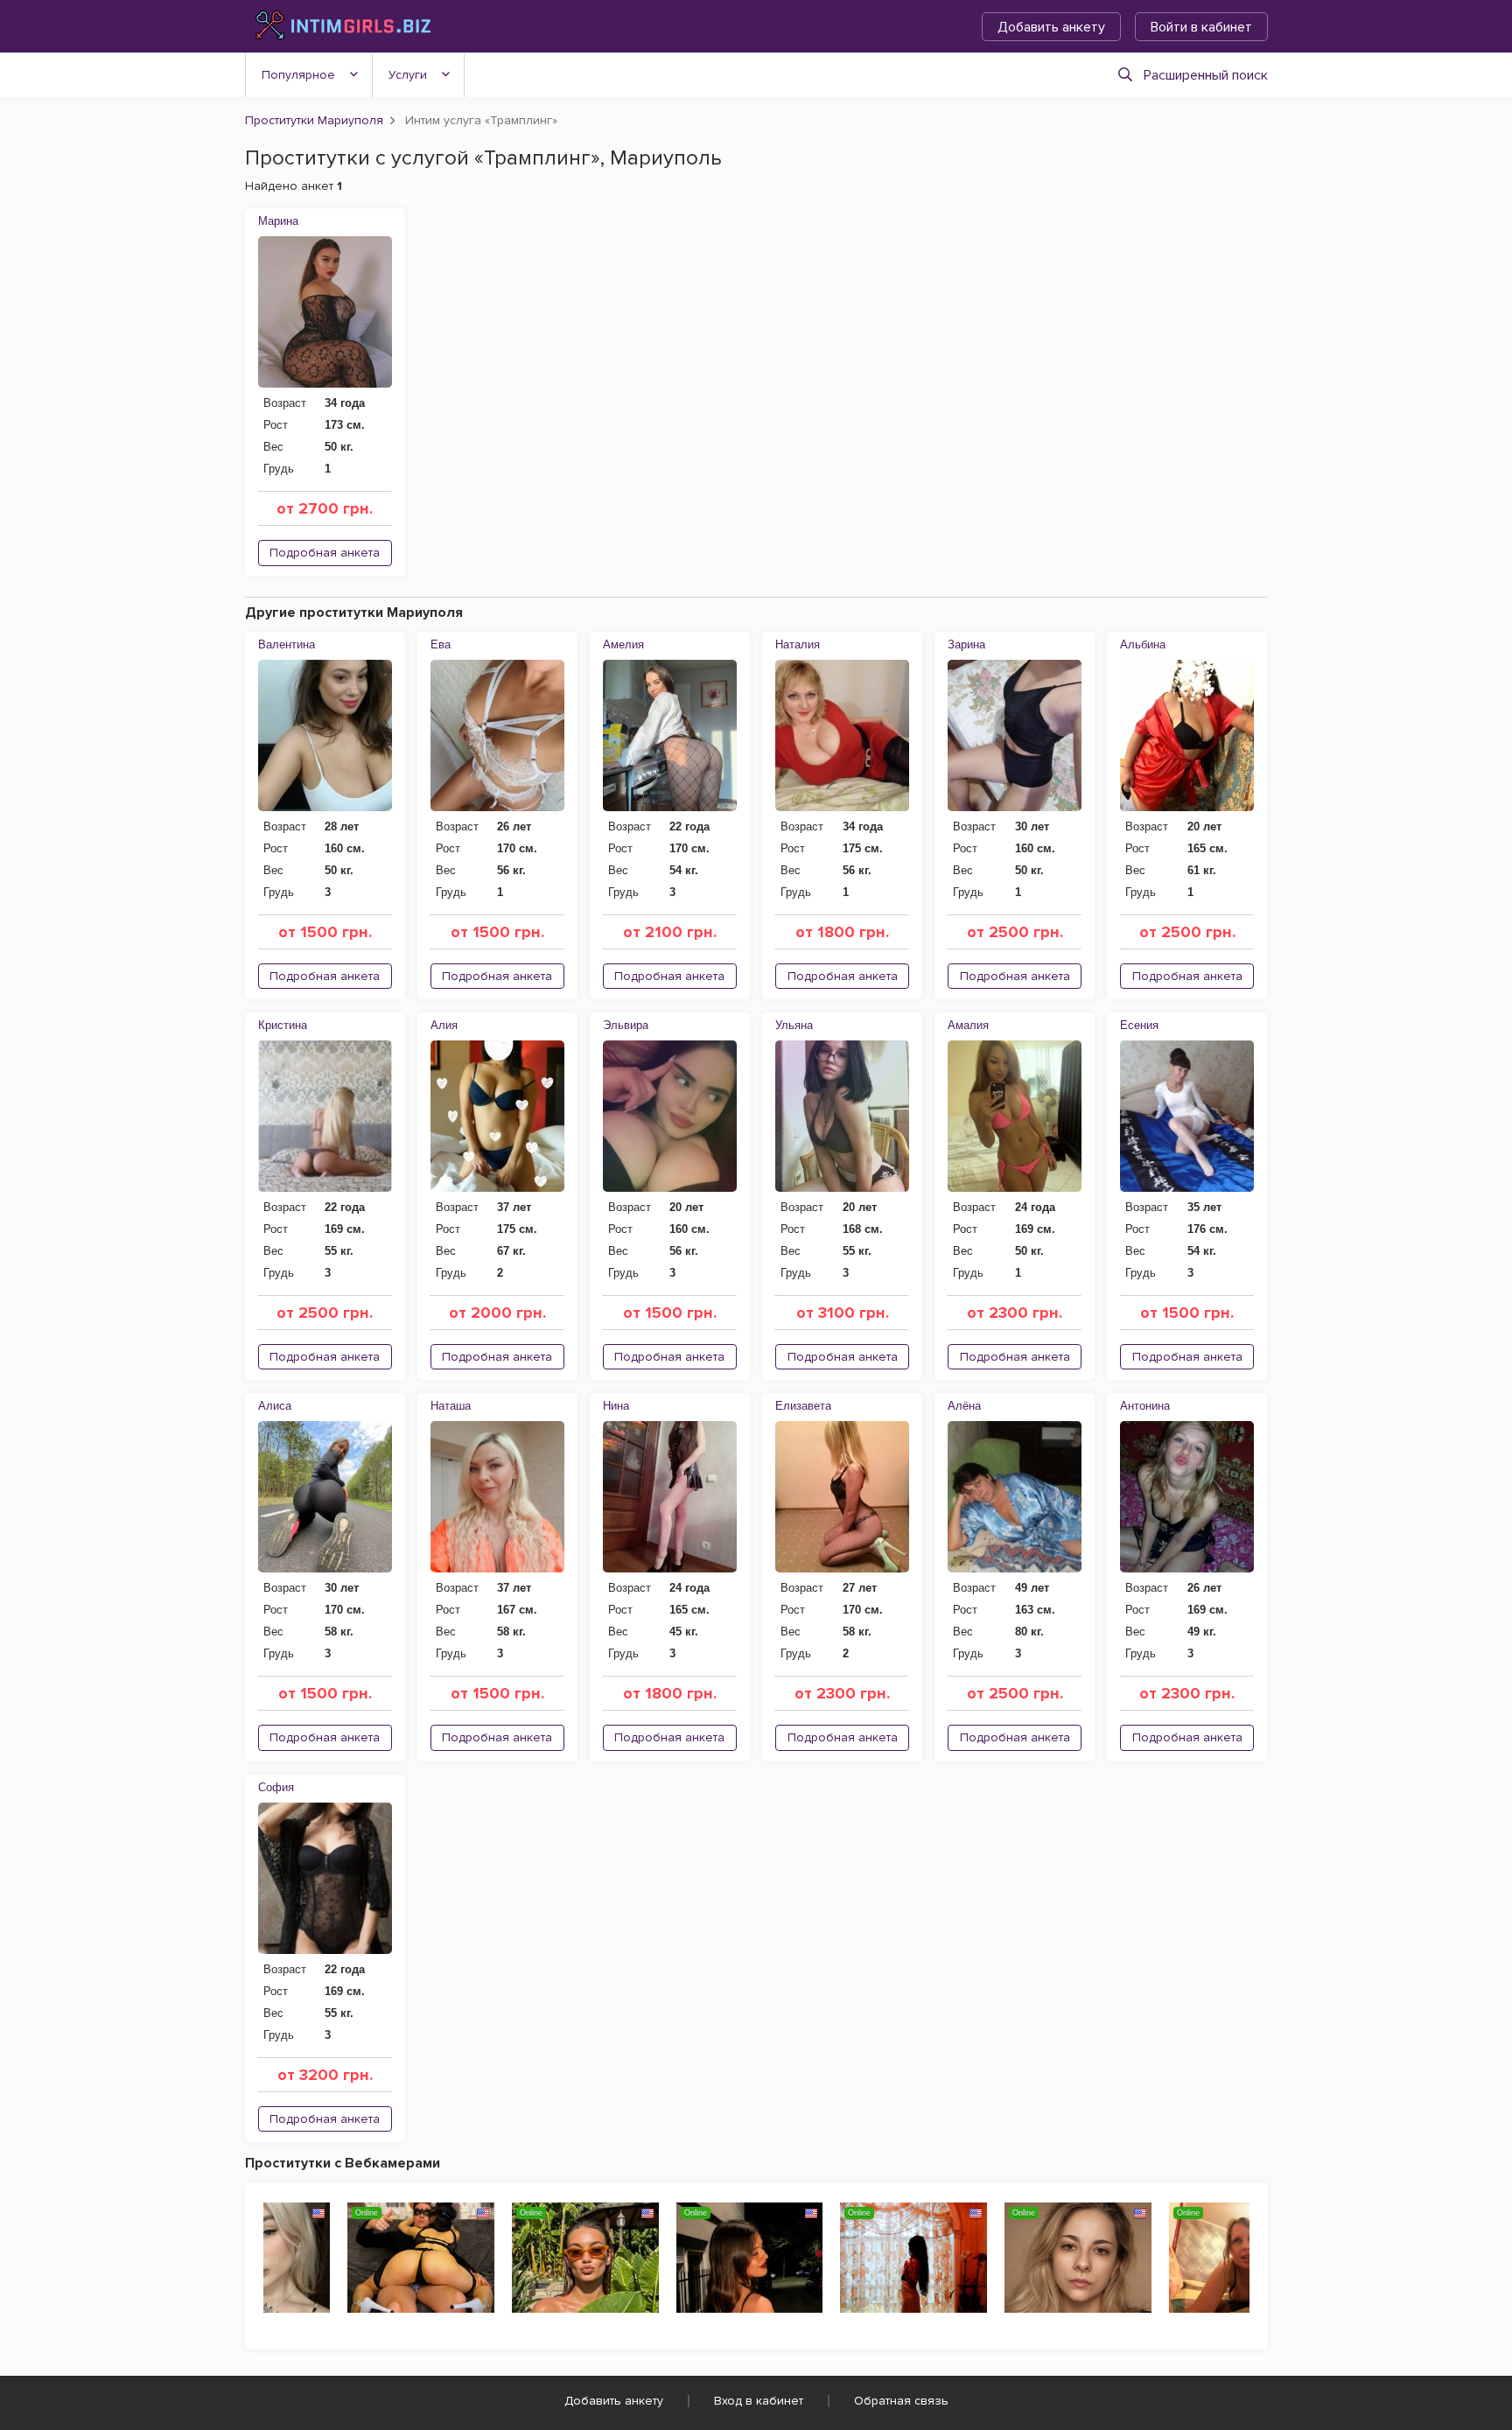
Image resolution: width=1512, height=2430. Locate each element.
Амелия (623, 644)
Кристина (283, 1025)
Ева (441, 644)
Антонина (1145, 1406)
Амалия (968, 1025)
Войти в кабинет (1201, 27)
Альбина (1143, 644)
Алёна (964, 1406)
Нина (616, 1406)
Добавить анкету (1051, 27)
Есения (1139, 1025)
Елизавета (803, 1406)
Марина (278, 221)
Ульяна (794, 1025)
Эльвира (626, 1025)
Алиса (275, 1406)
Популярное (298, 75)
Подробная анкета (325, 553)
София (276, 1787)
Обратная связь (901, 2401)
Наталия (798, 644)
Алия (444, 1025)
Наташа (451, 1406)
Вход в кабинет (759, 2401)
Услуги (408, 75)
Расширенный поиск (1206, 75)
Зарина (966, 644)
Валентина (287, 644)
